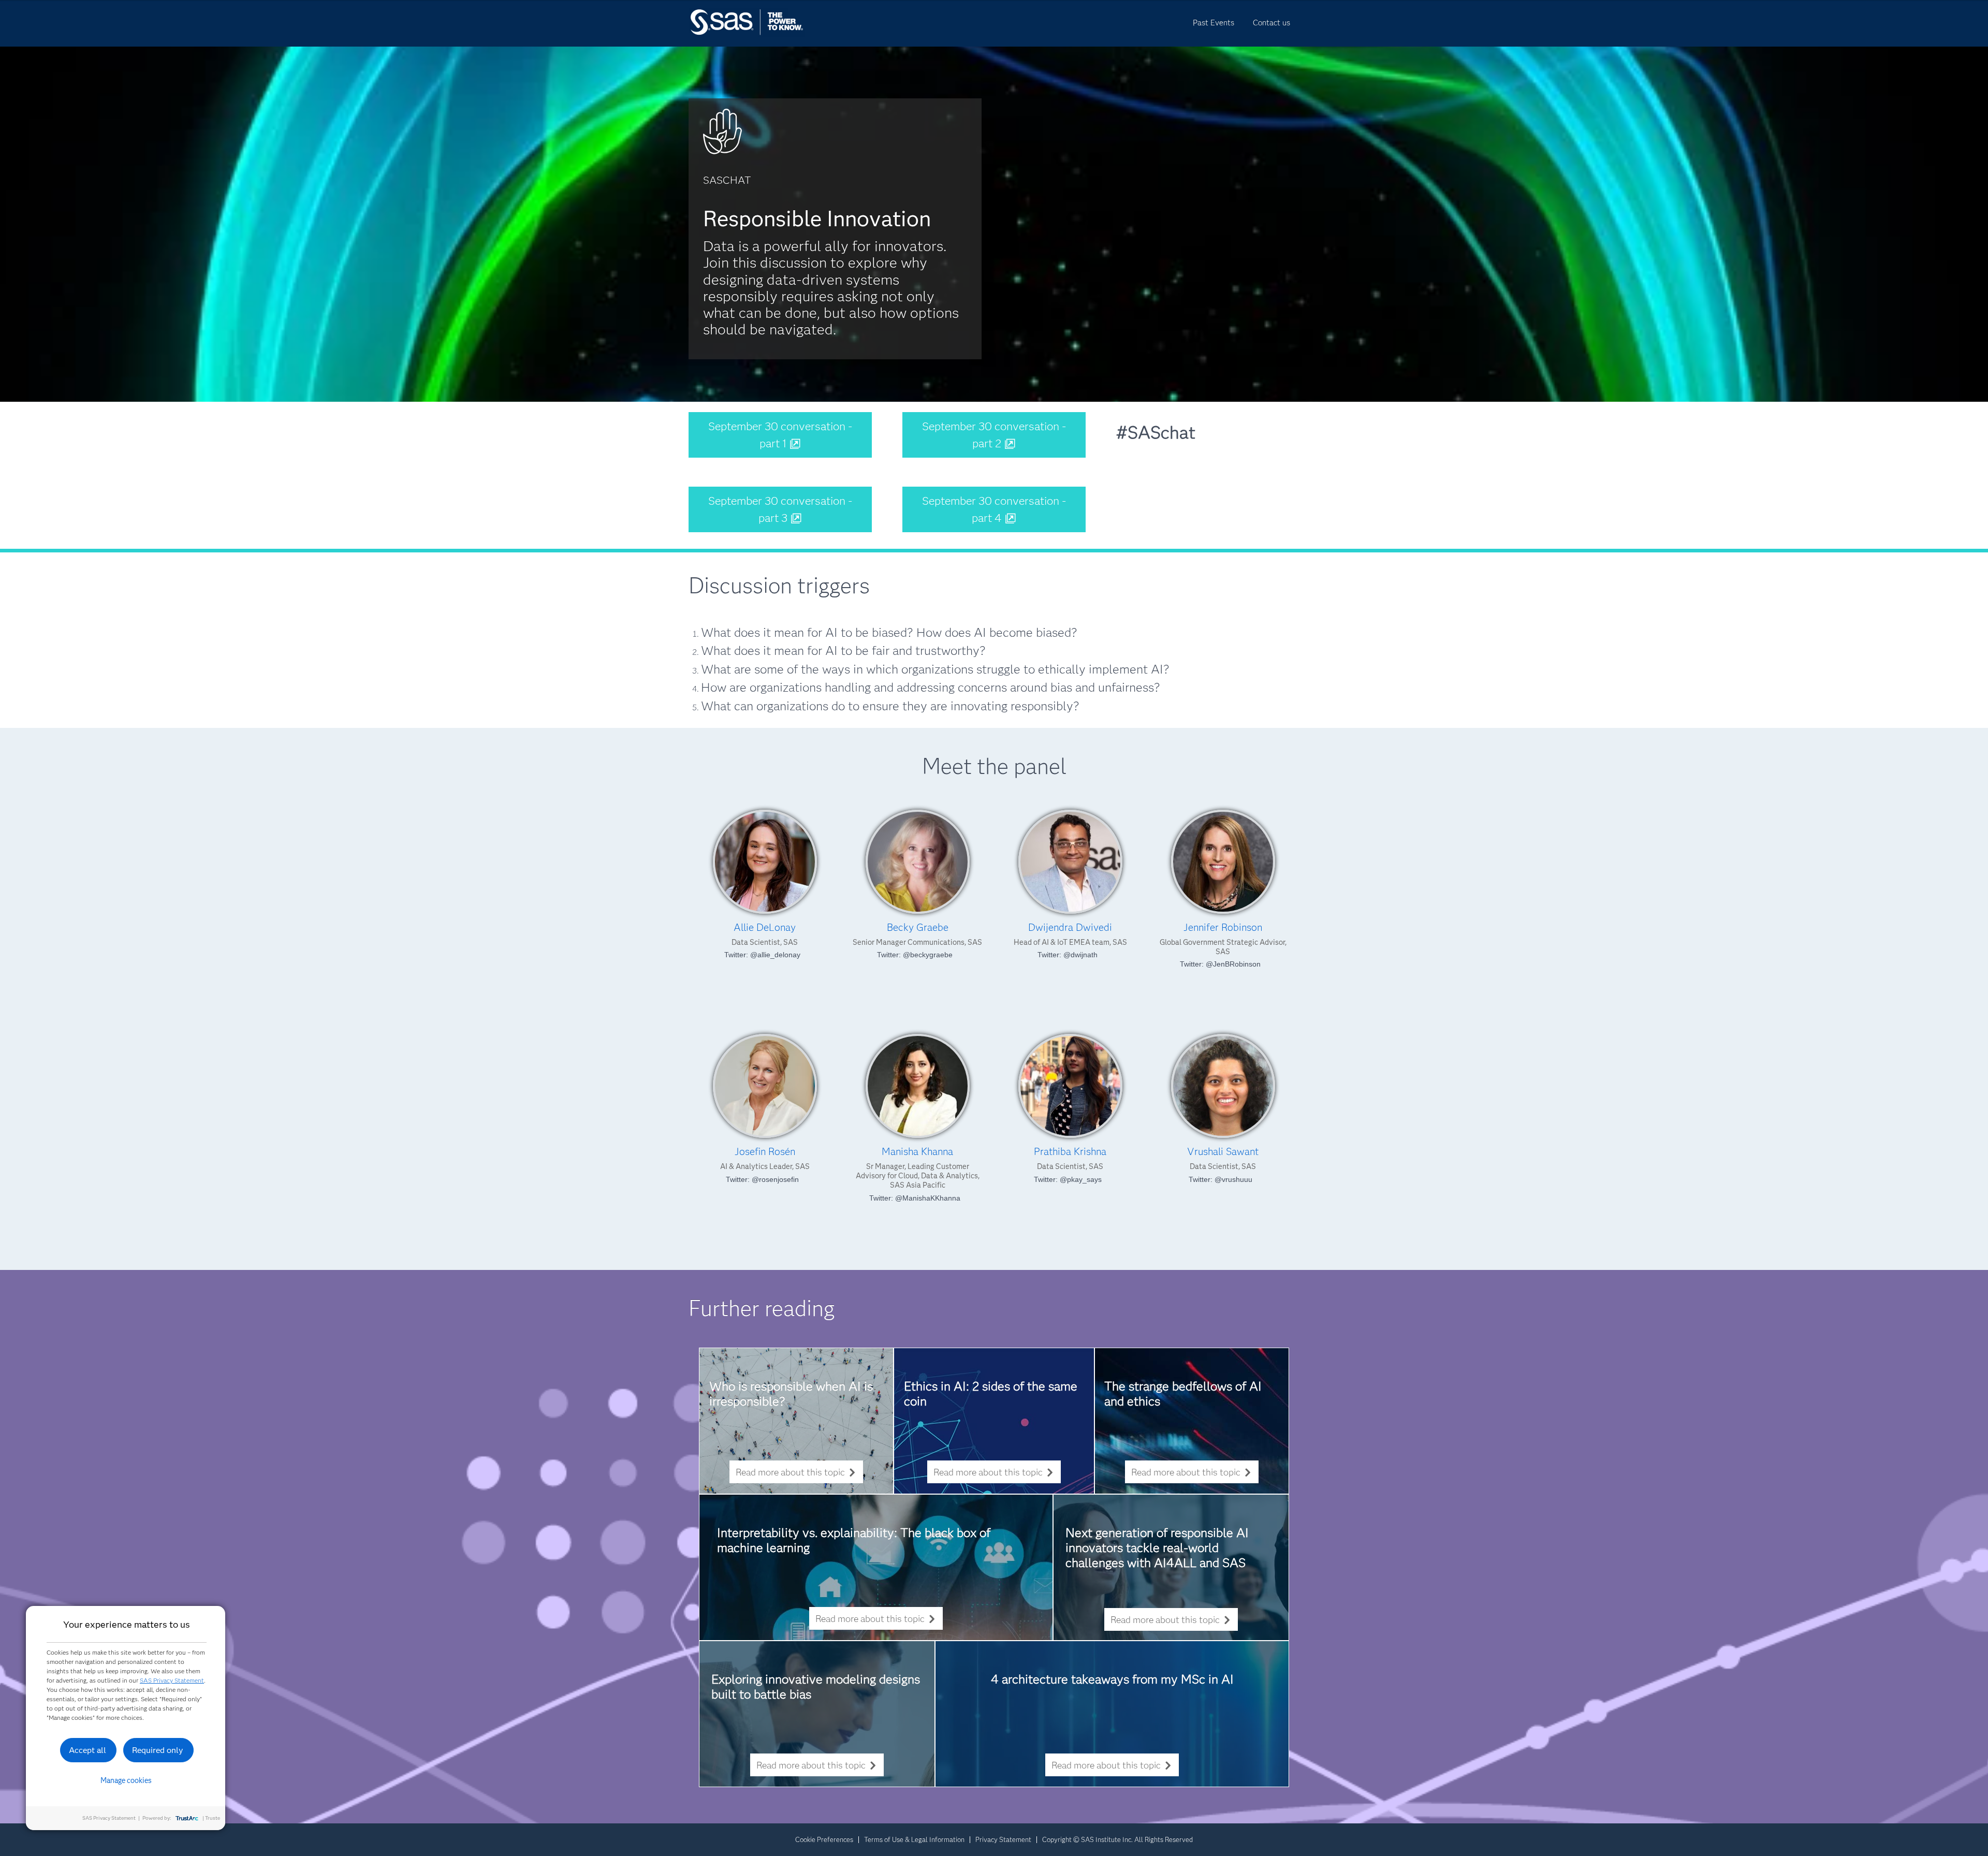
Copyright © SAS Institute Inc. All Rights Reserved (1117, 1839)
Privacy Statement (1003, 1839)
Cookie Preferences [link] (824, 1839)
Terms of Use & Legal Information (914, 1839)
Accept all (87, 1750)
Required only (158, 1750)
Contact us (1271, 23)
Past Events (1214, 23)
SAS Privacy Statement (172, 1680)
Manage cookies (126, 1780)
